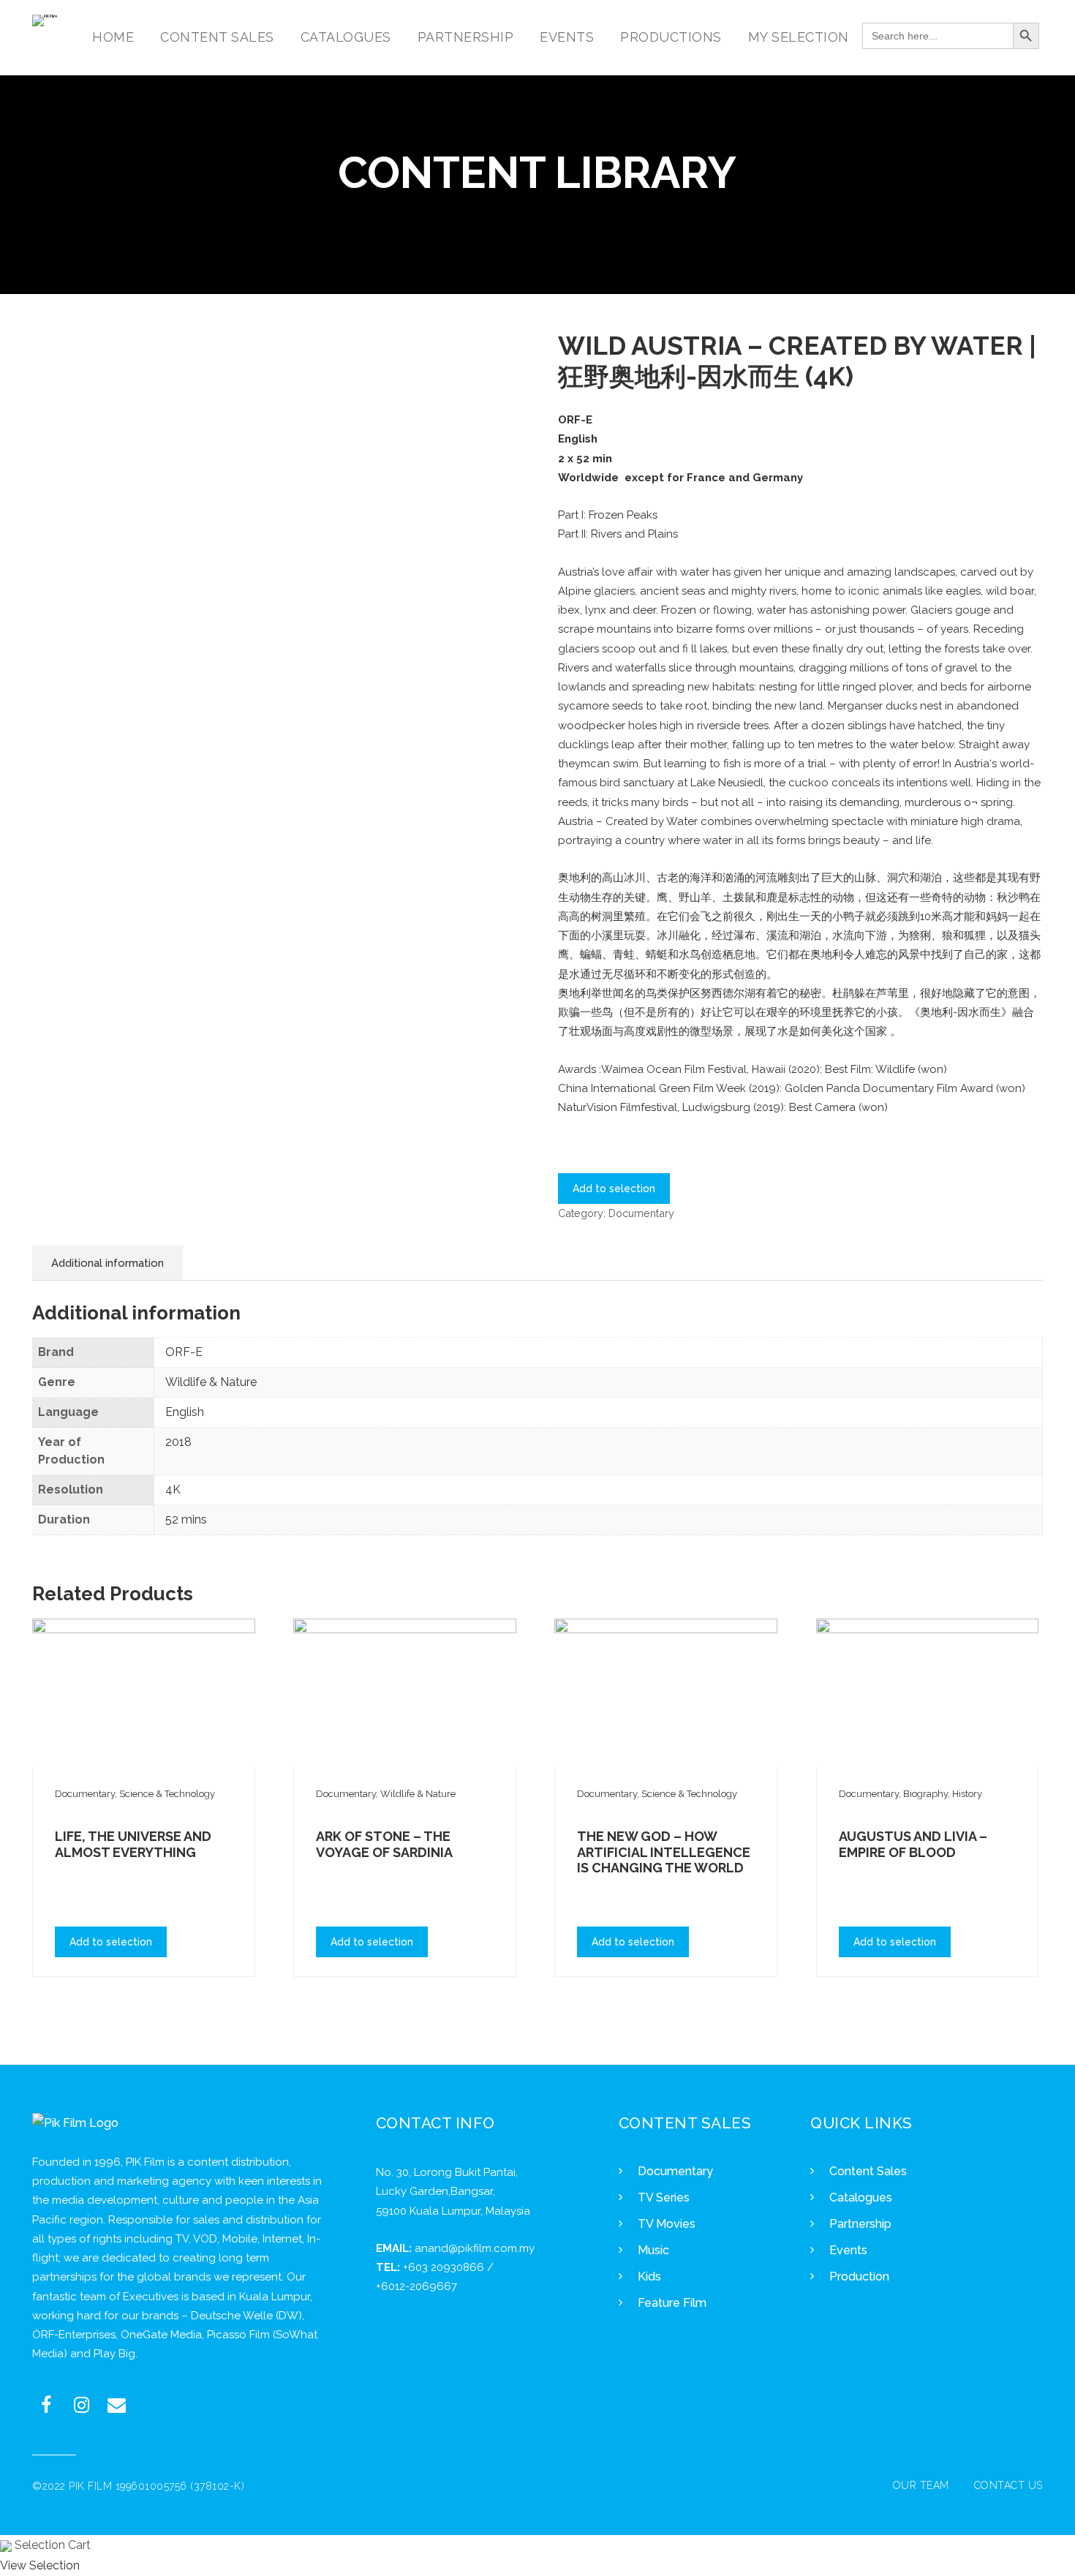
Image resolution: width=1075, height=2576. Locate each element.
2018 (178, 1442)
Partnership (860, 2224)
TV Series (664, 2197)
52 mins (186, 1519)
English (185, 1412)
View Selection (40, 2565)
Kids (649, 2276)
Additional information (107, 1263)
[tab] (107, 1263)
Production (859, 2276)
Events (848, 2250)
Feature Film (672, 2303)
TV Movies (667, 2224)
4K (173, 1490)
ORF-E (184, 1352)
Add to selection (614, 1189)
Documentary (641, 1213)
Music (653, 2250)
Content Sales (868, 2171)
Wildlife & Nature (211, 1382)
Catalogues (861, 2197)
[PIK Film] (45, 20)
